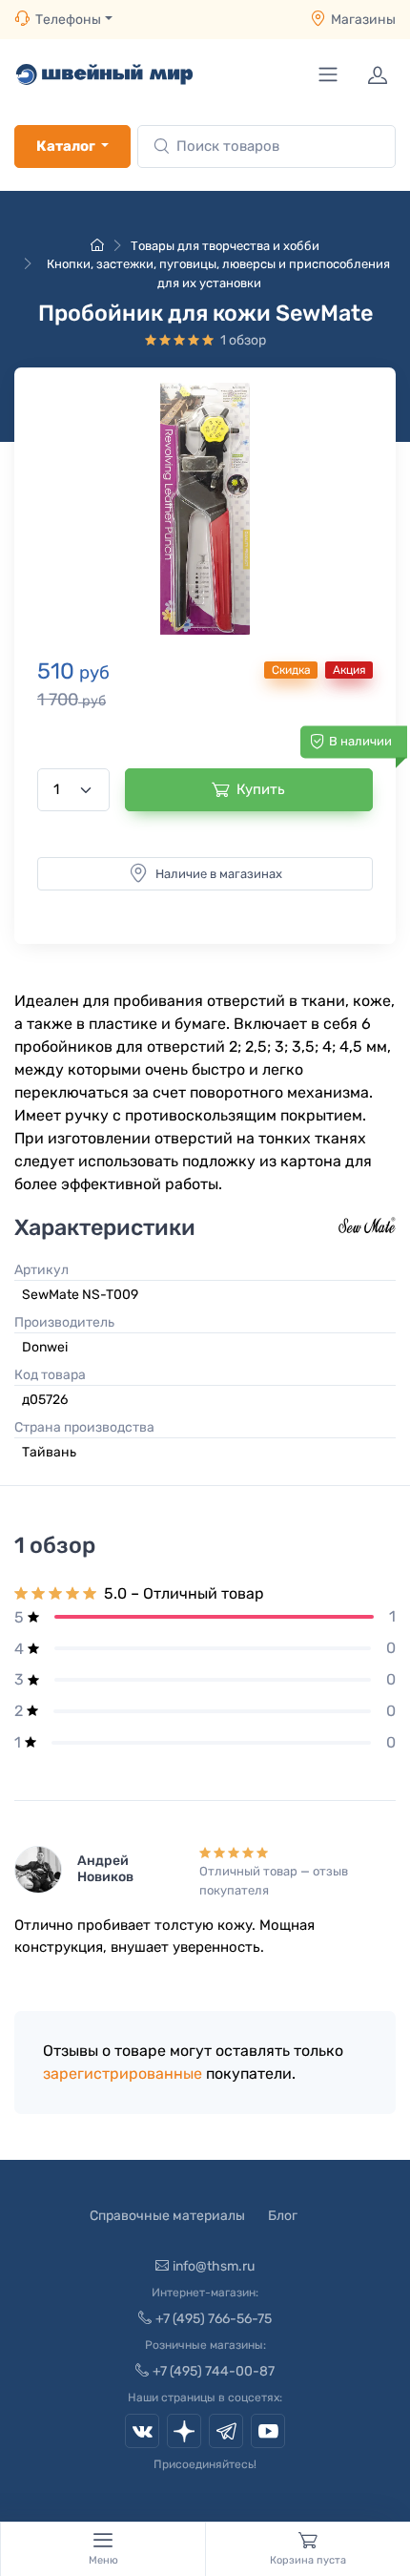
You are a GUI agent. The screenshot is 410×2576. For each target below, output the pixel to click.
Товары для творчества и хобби (225, 246)
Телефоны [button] (68, 20)
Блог (283, 2216)
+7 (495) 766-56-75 (214, 2319)
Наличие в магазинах (219, 874)
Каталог (66, 146)
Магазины (363, 20)
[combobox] (266, 147)
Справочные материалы (167, 2216)
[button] (205, 509)
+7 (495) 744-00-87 (214, 2371)
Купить (261, 789)
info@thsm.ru (214, 2266)
